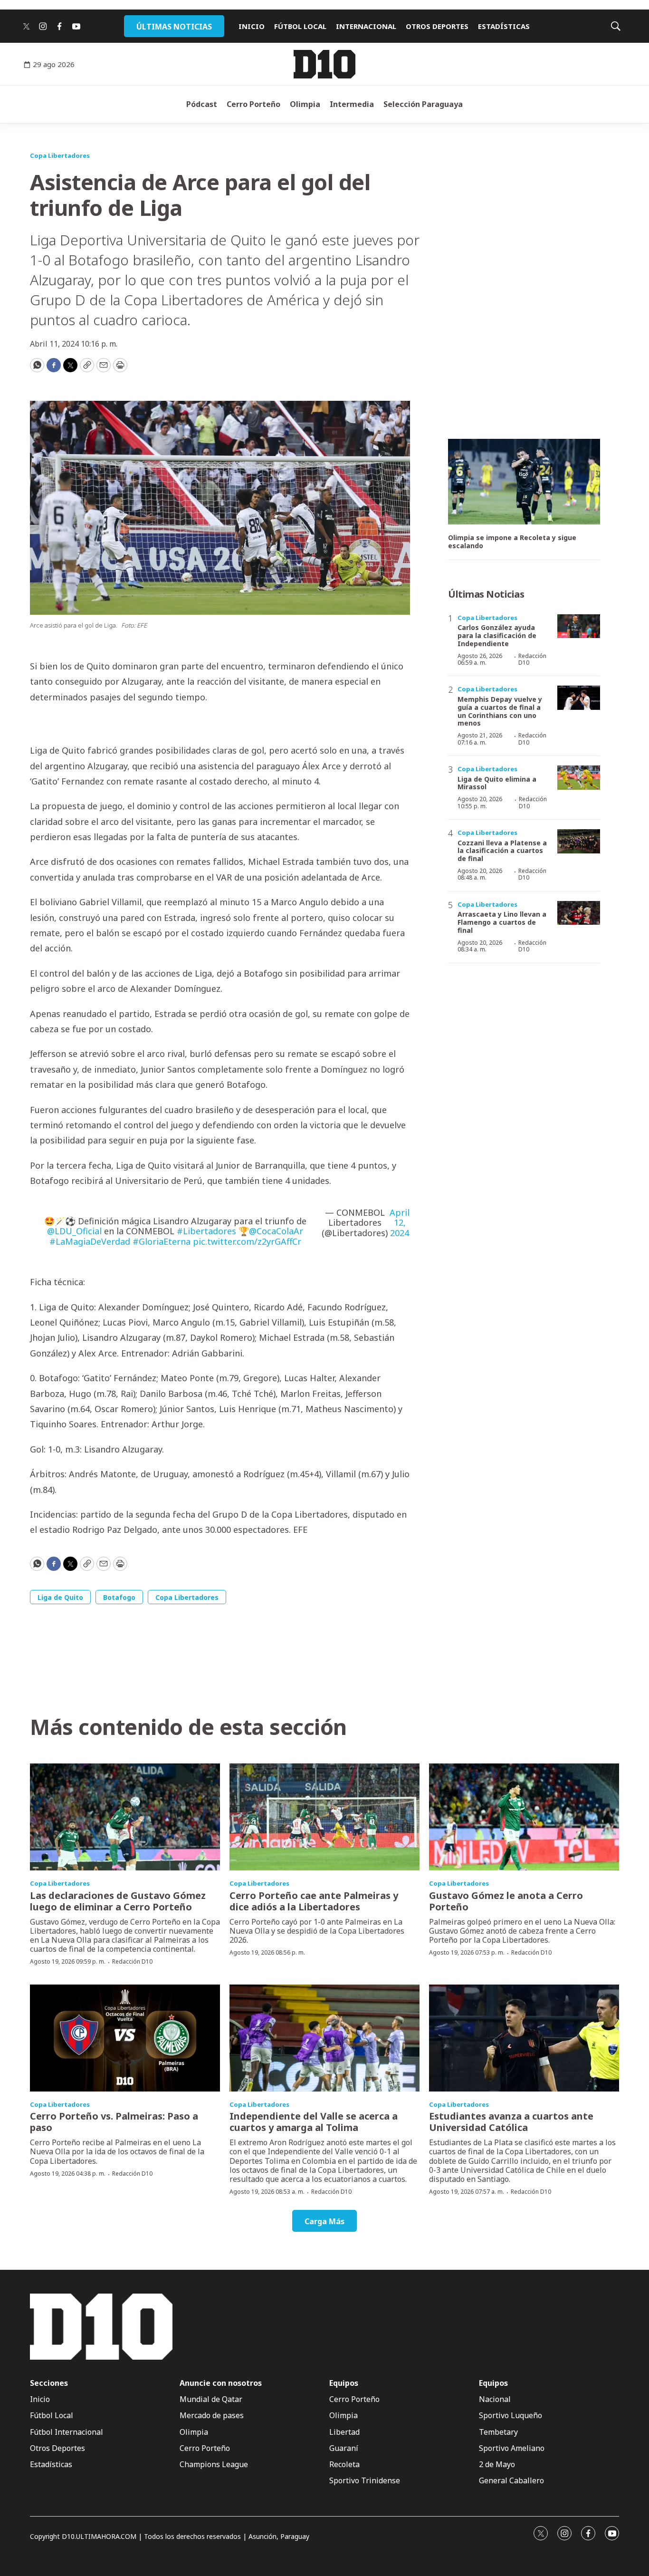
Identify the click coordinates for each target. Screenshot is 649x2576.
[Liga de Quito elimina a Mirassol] (579, 778)
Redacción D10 (532, 659)
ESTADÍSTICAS (504, 26)
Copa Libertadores (60, 155)
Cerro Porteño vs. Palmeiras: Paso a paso (114, 2122)
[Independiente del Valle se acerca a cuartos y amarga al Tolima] (324, 2038)
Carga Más (324, 2221)
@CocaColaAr (276, 1231)
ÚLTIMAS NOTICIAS (174, 27)
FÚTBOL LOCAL (300, 26)
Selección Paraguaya (423, 104)
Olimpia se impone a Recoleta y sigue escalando (512, 542)
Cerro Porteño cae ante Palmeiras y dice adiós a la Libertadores (314, 1901)
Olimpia (305, 104)
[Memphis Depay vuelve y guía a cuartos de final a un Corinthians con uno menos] (579, 698)
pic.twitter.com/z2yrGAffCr (247, 1241)
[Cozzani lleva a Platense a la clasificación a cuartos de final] (579, 841)
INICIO (252, 26)
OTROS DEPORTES (437, 26)
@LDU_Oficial (74, 1231)
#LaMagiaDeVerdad (90, 1241)
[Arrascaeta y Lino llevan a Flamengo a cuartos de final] (579, 913)
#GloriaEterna (162, 1241)
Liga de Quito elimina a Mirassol (497, 783)
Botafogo (119, 1597)
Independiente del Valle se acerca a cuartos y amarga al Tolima (314, 2122)
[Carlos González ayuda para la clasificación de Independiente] (579, 626)
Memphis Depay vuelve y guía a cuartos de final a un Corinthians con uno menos (500, 711)
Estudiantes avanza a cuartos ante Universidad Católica (511, 2122)
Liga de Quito (60, 1597)
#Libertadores (206, 1231)
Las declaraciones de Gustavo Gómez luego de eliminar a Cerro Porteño (118, 1901)
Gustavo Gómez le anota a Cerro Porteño (506, 1901)
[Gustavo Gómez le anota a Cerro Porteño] (524, 1817)
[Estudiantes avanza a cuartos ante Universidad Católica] (524, 2038)
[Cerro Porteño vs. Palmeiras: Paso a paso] (125, 2038)
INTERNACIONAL (366, 26)
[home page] (324, 64)
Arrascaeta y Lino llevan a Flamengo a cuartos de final (502, 922)
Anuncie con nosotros (221, 2383)
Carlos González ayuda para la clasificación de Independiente (497, 635)
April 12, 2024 (400, 1223)
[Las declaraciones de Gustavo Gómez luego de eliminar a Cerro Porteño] (125, 1817)
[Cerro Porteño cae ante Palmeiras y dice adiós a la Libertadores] (324, 1817)
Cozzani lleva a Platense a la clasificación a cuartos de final (502, 851)
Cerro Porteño (253, 104)
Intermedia (352, 104)
